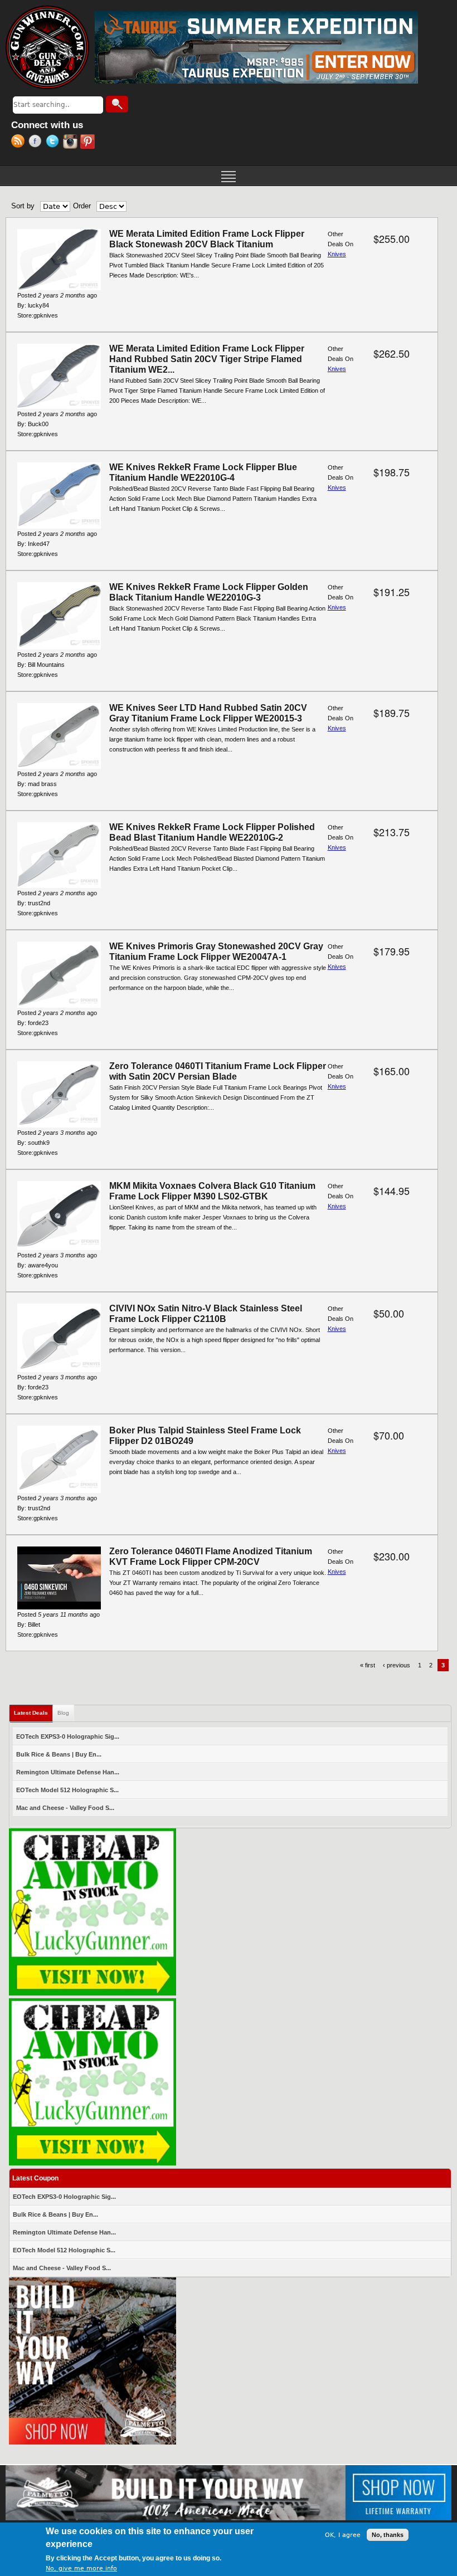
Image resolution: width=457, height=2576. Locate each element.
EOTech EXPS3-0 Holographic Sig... (68, 1736)
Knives (337, 254)
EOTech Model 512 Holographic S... (67, 1790)
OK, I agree (343, 2535)
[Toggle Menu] (229, 175)
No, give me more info (81, 2568)
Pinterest (89, 143)
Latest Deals (33, 1713)
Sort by (23, 206)
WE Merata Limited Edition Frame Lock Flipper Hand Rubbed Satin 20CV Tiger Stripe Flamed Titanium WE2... (207, 359)
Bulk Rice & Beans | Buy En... (59, 1754)
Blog (63, 1713)
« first (368, 1665)
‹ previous (397, 1665)
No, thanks (388, 2535)
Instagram (72, 143)
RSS (20, 143)
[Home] (47, 47)
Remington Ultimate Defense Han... (68, 1772)
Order (82, 206)
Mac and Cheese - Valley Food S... (65, 1808)
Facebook (37, 143)
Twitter (54, 143)
